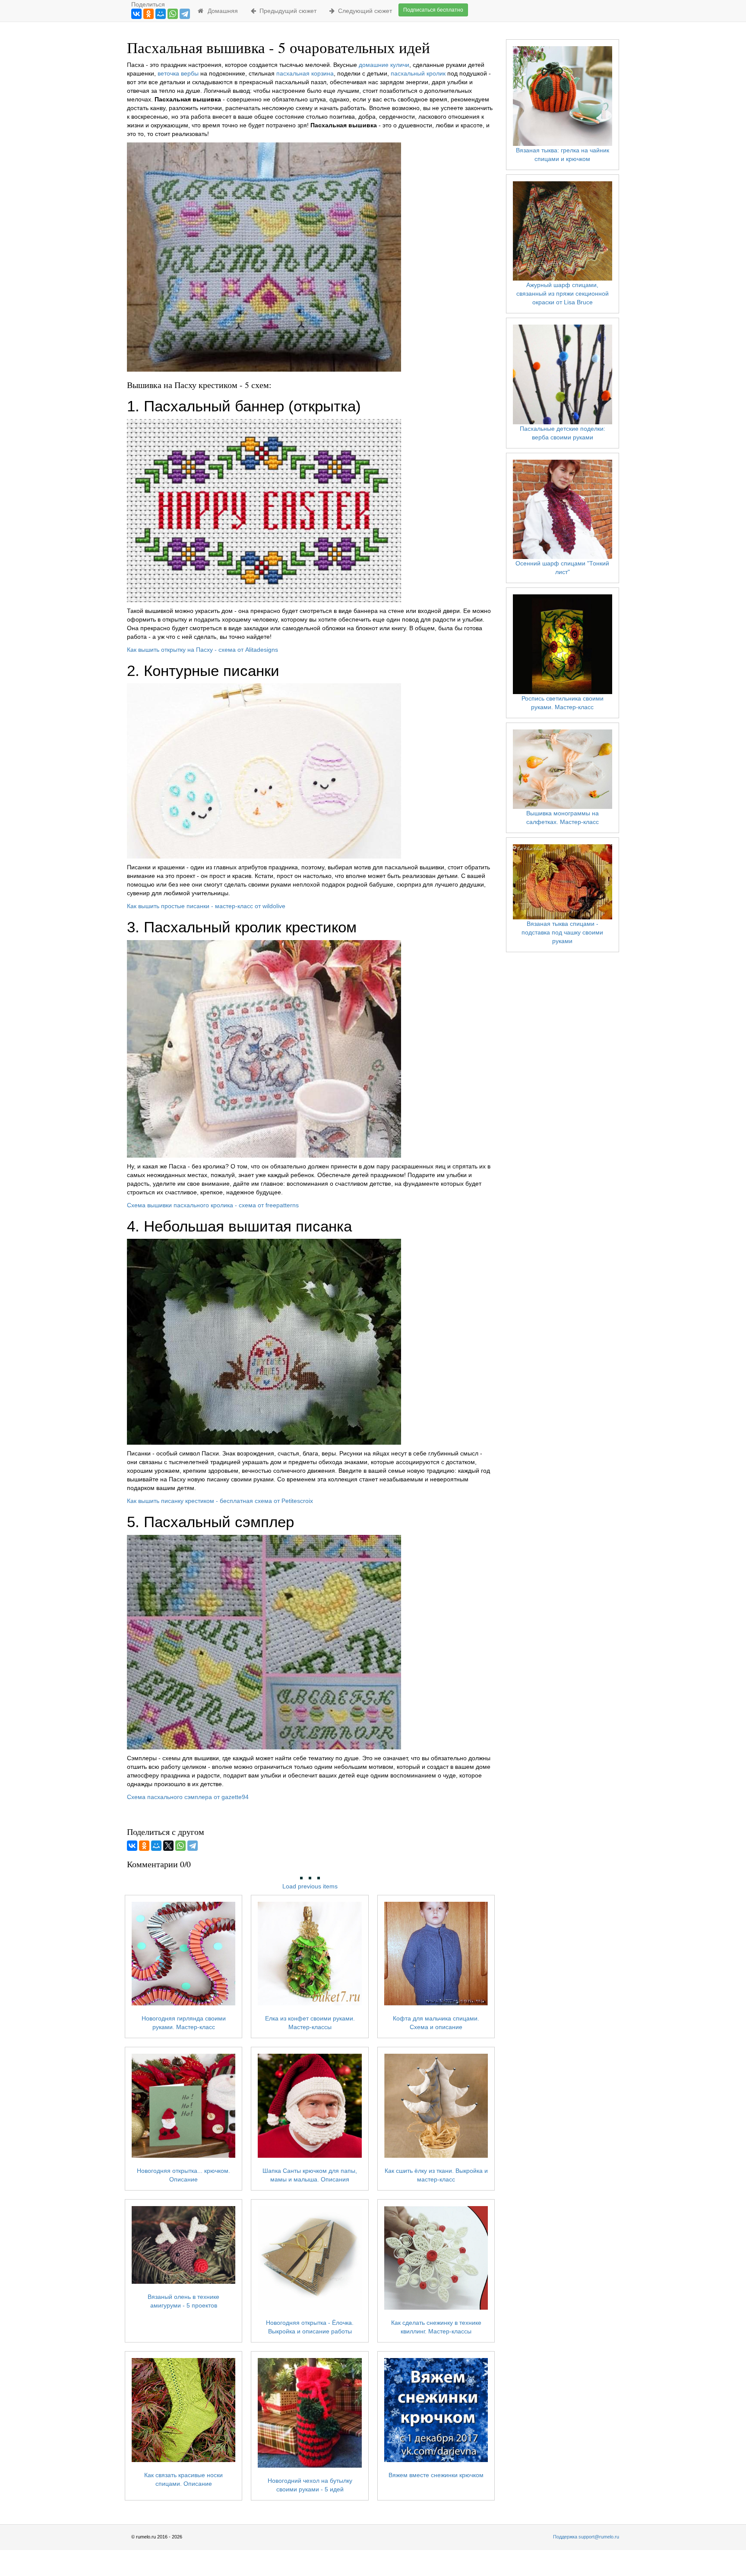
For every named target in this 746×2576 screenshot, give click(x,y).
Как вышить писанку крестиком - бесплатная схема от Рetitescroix (220, 1501)
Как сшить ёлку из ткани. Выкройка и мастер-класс (436, 2175)
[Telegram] (185, 14)
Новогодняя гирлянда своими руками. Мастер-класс (184, 2023)
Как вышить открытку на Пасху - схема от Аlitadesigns (202, 650)
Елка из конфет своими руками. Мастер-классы (310, 2023)
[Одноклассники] (149, 14)
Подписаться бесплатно (433, 10)
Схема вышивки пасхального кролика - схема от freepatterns (213, 1205)
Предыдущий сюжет (286, 11)
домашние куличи (384, 65)
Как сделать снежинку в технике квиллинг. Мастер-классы (436, 2327)
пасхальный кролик (418, 73)
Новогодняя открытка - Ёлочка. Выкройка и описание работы (310, 2327)
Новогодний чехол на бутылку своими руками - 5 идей (310, 2485)
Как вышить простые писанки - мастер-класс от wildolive (206, 906)
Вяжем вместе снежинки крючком (436, 2475)
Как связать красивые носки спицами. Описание (183, 2479)
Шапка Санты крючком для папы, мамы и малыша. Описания (310, 2175)
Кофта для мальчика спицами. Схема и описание (436, 2023)
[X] (168, 1846)
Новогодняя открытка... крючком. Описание (183, 2175)
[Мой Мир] (161, 14)
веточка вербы (178, 73)
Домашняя (221, 11)
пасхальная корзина (305, 73)
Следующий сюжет (363, 11)
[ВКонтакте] (136, 14)
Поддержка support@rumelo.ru (586, 2537)
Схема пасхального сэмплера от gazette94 (188, 1797)
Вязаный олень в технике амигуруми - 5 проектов (183, 2301)
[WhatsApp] (173, 14)
